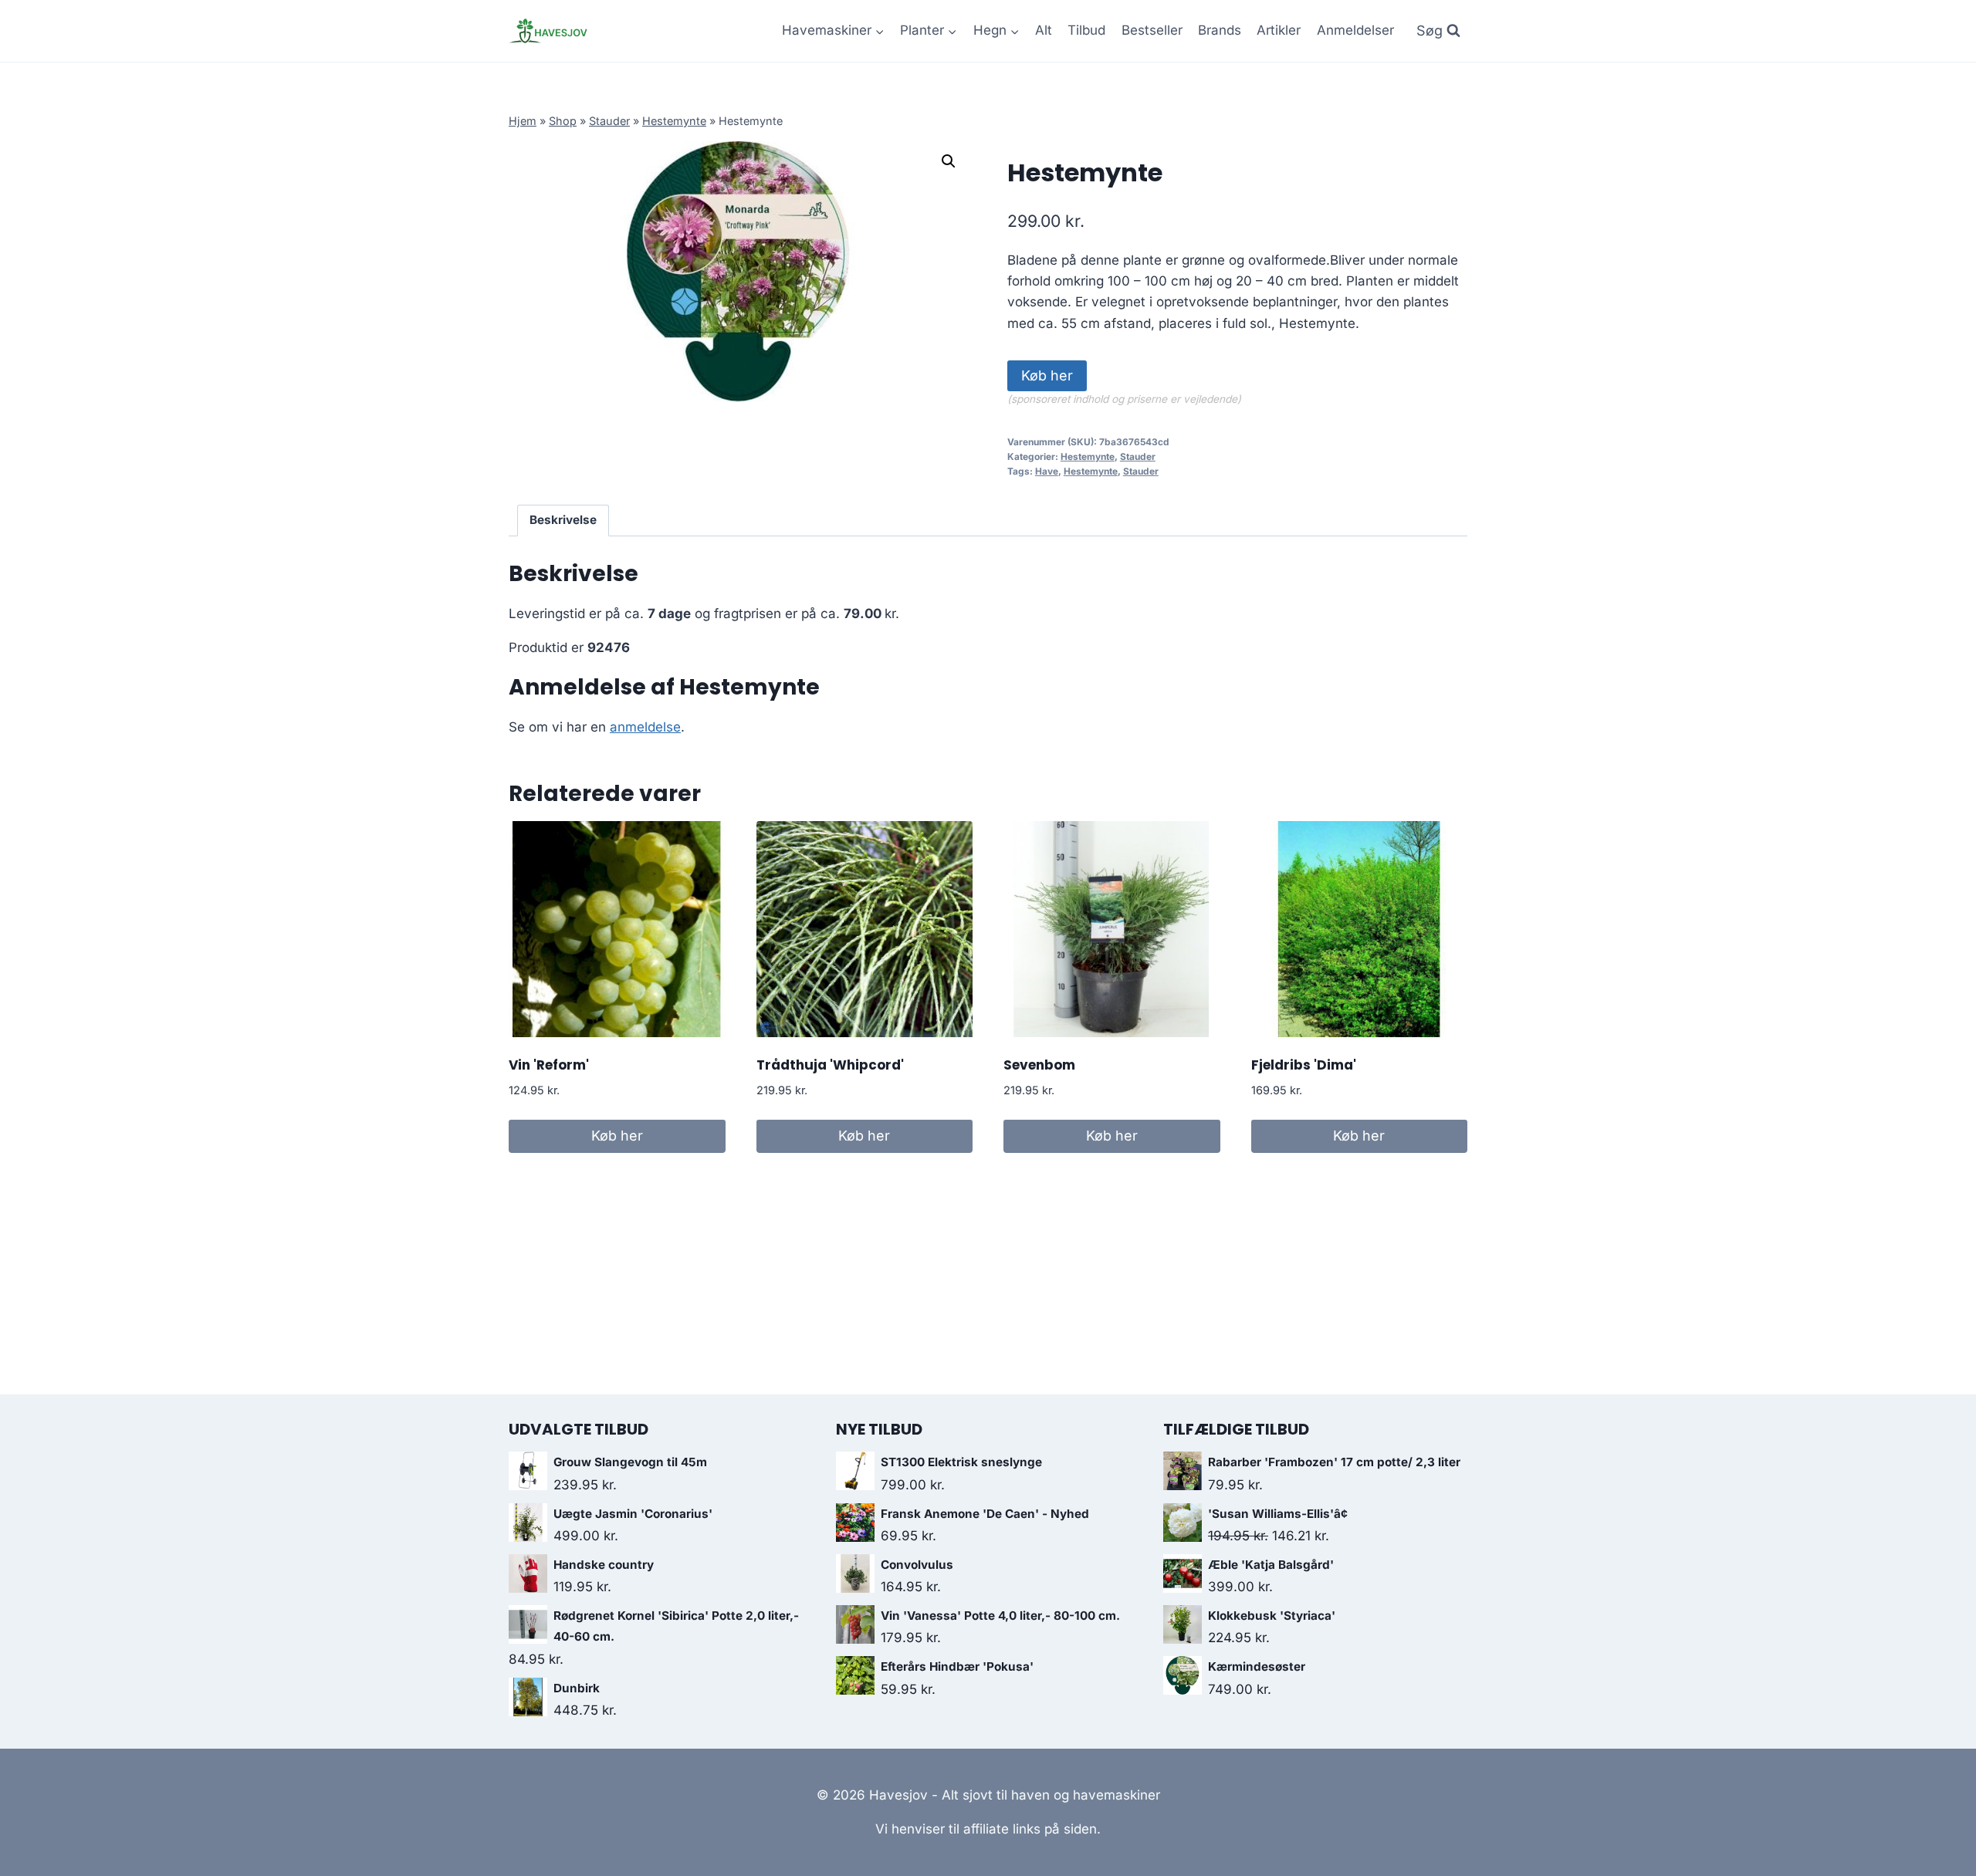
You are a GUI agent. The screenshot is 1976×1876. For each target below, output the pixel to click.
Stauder (609, 121)
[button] (949, 161)
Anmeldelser (1355, 30)
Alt (1044, 30)
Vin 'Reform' (549, 1065)
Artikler (1279, 30)
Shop (563, 121)
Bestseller (1152, 30)
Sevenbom (1039, 1065)
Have (1047, 471)
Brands (1220, 30)
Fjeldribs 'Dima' (1304, 1065)
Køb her (1047, 375)
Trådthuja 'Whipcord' (830, 1065)
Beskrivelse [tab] (563, 520)
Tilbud (1086, 30)
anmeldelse (645, 727)
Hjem (523, 121)
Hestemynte (674, 121)
